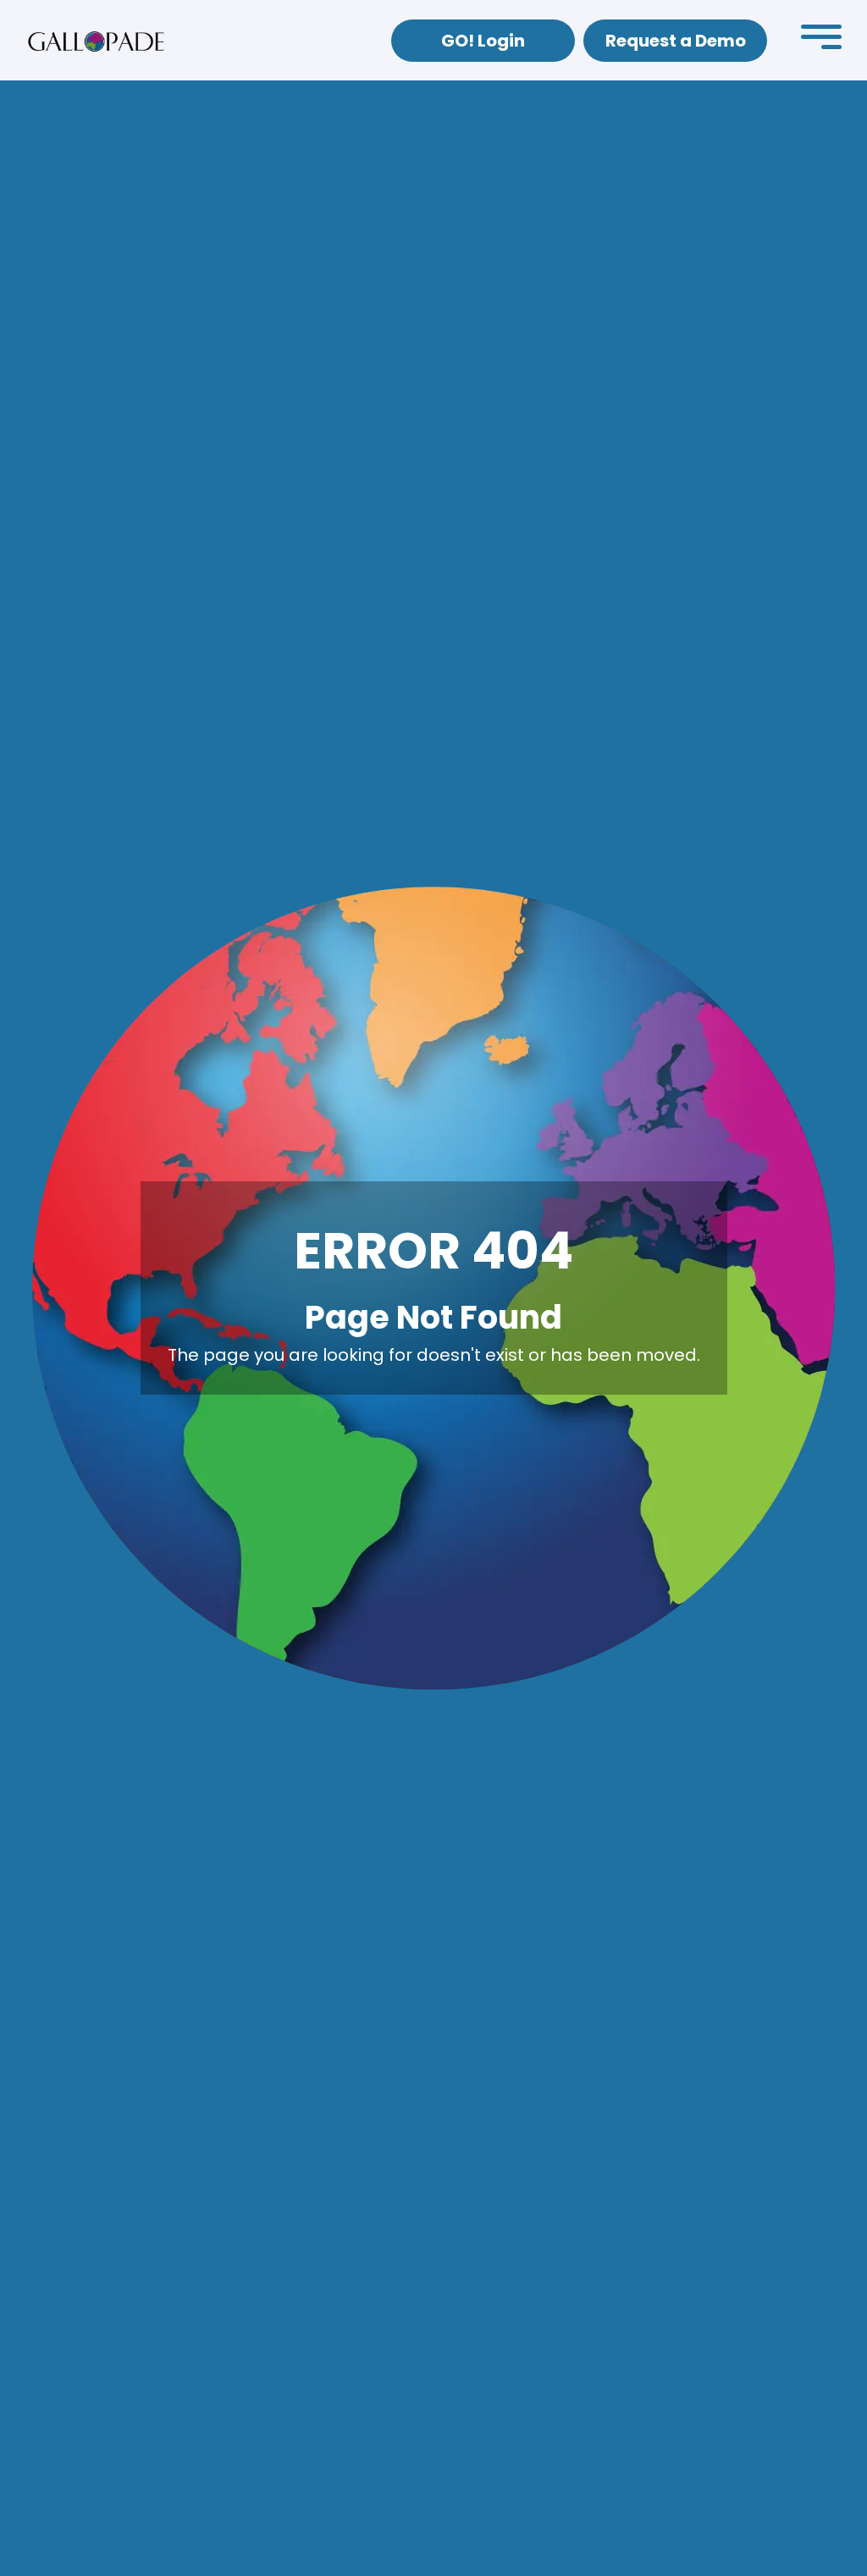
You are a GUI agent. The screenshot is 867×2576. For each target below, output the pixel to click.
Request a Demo (676, 41)
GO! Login (483, 41)
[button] (821, 41)
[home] (96, 41)
